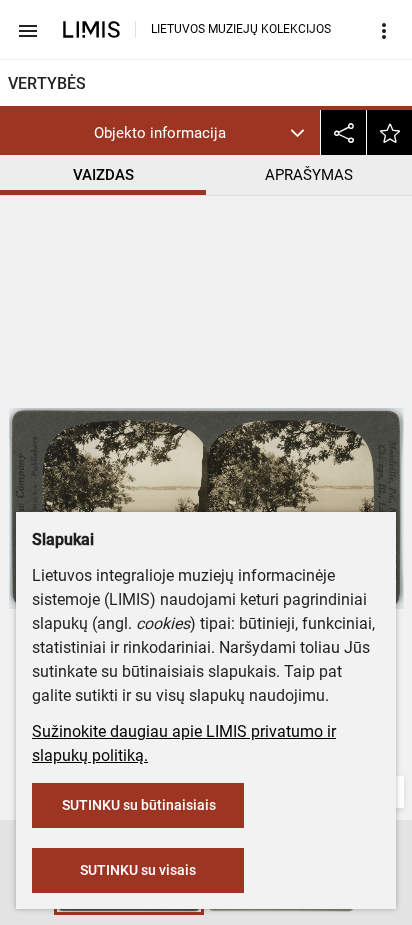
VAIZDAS (103, 175)
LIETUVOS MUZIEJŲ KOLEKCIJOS (241, 29)
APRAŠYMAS (309, 175)
